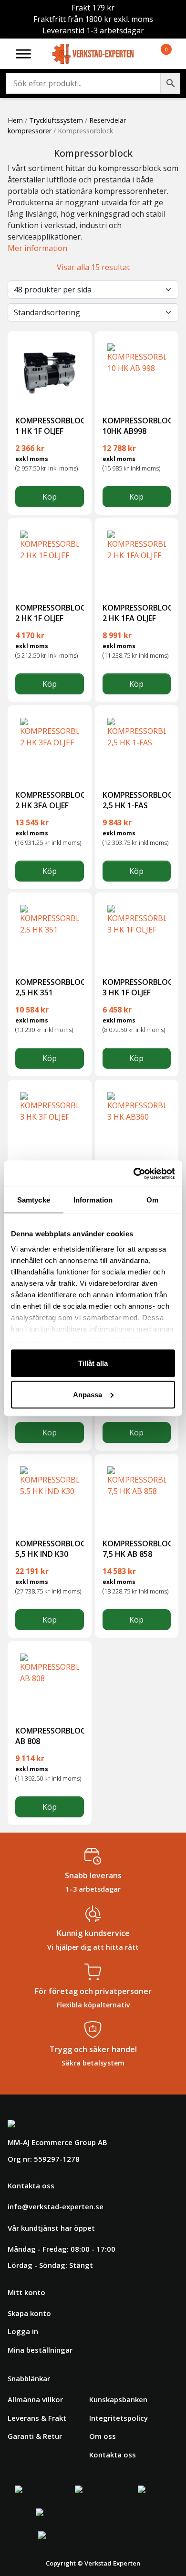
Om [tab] (152, 1200)
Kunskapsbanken (118, 2399)
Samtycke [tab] (34, 1200)
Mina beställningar (40, 2350)
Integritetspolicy (119, 2418)
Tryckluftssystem (56, 120)
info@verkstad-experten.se (56, 2206)
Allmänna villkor (35, 2399)
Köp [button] (50, 497)
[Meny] (23, 54)
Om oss (103, 2436)
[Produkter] (155, 54)
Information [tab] (93, 1200)
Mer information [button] (37, 248)
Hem (15, 120)
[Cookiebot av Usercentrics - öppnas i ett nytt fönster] (134, 1173)
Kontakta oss (113, 2455)
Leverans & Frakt (37, 2418)
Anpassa (88, 1394)
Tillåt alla (93, 1363)
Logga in (23, 2331)
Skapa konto (29, 2313)
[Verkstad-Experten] (93, 50)
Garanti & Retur (35, 2436)
